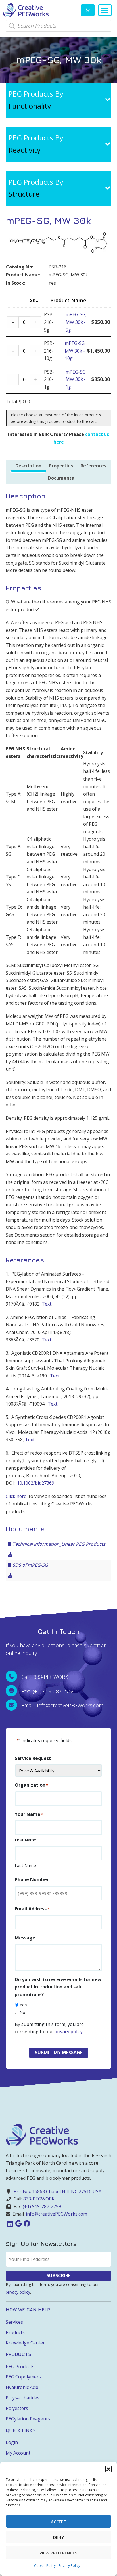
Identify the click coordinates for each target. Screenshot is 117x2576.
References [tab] (93, 466)
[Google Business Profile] (18, 2223)
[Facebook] (27, 2223)
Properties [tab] (61, 466)
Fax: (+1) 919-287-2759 (48, 1691)
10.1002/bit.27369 (36, 1483)
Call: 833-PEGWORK (45, 1677)
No (22, 2012)
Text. (53, 1404)
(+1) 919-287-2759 (42, 2206)
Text (47, 1304)
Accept (59, 2522)
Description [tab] (28, 466)
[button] (108, 2469)
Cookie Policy (45, 2566)
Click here (16, 1496)
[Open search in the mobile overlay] (58, 26)
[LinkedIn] (10, 2223)
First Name (26, 1840)
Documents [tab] (61, 478)
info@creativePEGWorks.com (57, 2214)
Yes (23, 2005)
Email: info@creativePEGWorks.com (62, 1705)
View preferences (58, 2553)
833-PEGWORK (39, 2199)
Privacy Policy (69, 2566)
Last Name (25, 1865)
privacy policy (68, 2032)
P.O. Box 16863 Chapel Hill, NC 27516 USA (58, 2191)
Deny (58, 2537)
